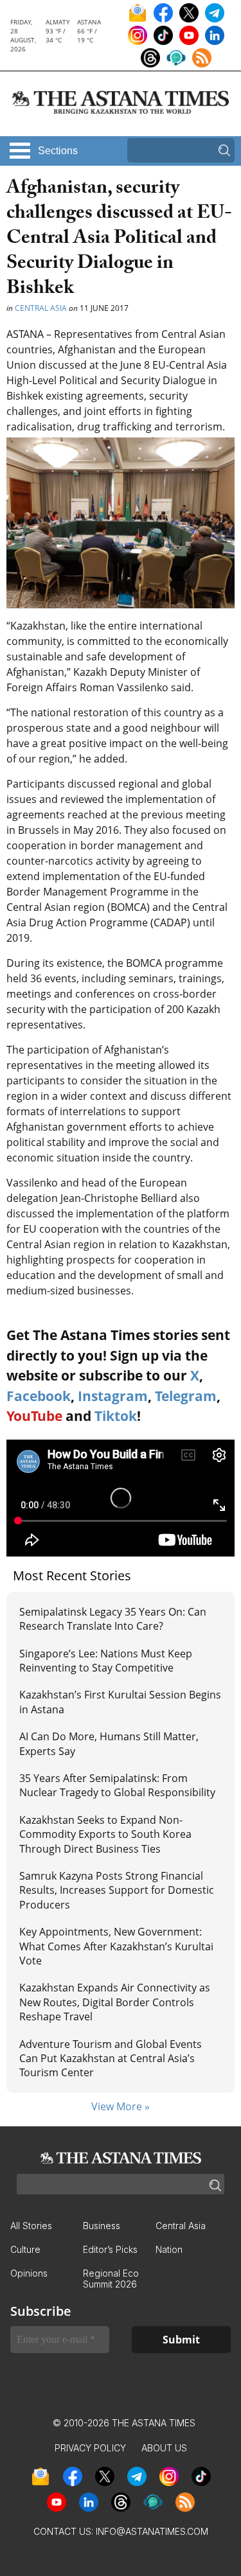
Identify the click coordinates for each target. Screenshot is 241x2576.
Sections (58, 151)
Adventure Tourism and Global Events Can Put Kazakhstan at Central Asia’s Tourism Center (111, 2059)
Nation (169, 2249)
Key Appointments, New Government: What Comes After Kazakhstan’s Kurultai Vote (116, 1946)
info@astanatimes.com (152, 2531)
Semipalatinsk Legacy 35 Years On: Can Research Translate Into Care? (113, 1619)
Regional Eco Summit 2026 (111, 2279)
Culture (25, 2249)
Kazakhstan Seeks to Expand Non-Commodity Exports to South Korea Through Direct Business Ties (105, 1834)
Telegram (186, 1396)
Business (102, 2226)
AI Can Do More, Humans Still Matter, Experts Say (109, 1743)
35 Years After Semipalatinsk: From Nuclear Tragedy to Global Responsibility (117, 1785)
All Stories (31, 2226)
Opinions (29, 2273)
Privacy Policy (90, 2448)
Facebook (39, 1396)
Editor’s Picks (110, 2249)
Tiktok (116, 1416)
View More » (121, 2106)
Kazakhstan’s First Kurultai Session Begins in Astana (120, 1702)
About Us (164, 2448)
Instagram (113, 1396)
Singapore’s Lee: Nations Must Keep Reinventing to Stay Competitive (106, 1661)
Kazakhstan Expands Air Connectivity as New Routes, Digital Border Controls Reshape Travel (115, 2002)
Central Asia (41, 308)
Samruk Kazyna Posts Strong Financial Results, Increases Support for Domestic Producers (117, 1890)
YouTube (34, 1416)
